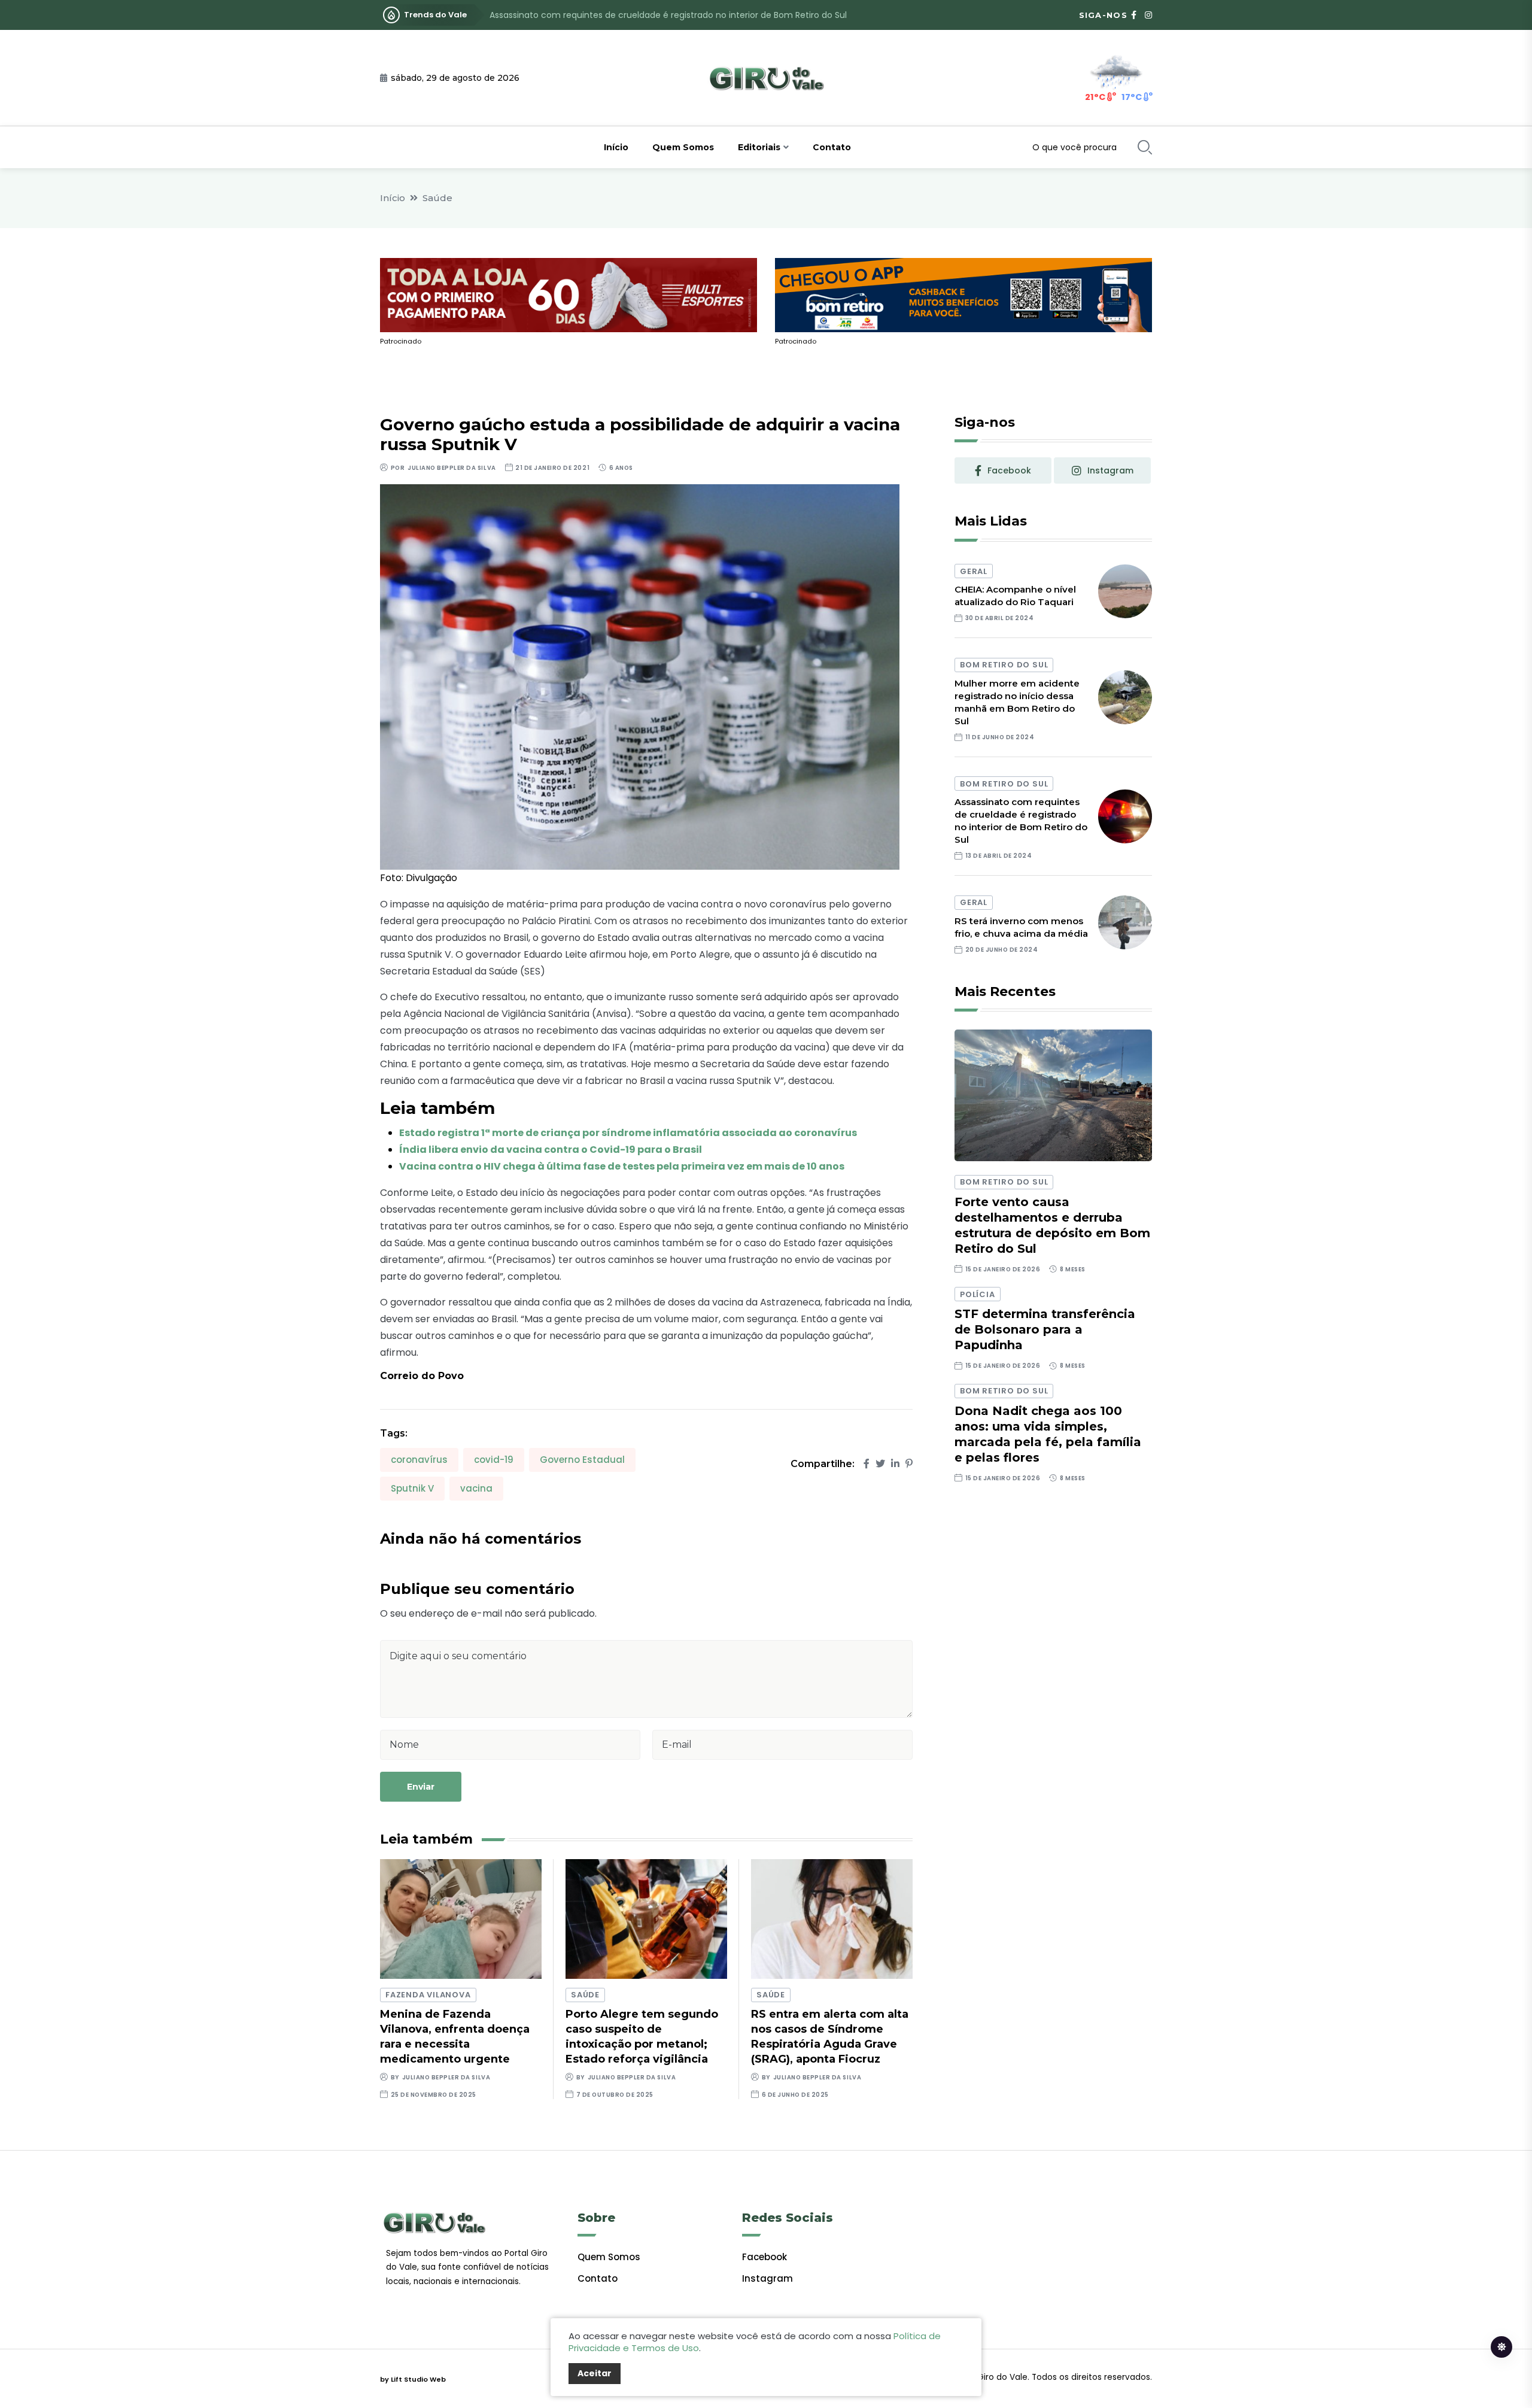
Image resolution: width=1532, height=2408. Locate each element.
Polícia (977, 1294)
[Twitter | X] (880, 1464)
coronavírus (419, 1460)
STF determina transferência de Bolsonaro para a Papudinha (1045, 1329)
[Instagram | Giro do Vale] (1148, 15)
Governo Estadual (582, 1460)
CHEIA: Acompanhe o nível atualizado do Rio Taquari (1015, 596)
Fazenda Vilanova (428, 1995)
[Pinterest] (909, 1464)
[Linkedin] (895, 1464)
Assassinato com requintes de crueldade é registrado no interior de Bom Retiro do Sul (668, 15)
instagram (1110, 470)
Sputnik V (412, 1488)
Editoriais (759, 147)
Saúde (437, 198)
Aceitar (595, 2373)
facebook (1009, 470)
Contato (832, 147)
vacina (476, 1488)
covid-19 (494, 1460)
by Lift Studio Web (413, 2379)
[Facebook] (867, 1464)
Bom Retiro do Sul (1004, 665)
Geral (974, 571)
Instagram (767, 2278)
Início (616, 147)
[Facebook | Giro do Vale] (1134, 15)
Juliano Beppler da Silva (452, 468)
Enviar (421, 1787)
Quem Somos (683, 147)
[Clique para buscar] (1145, 147)
